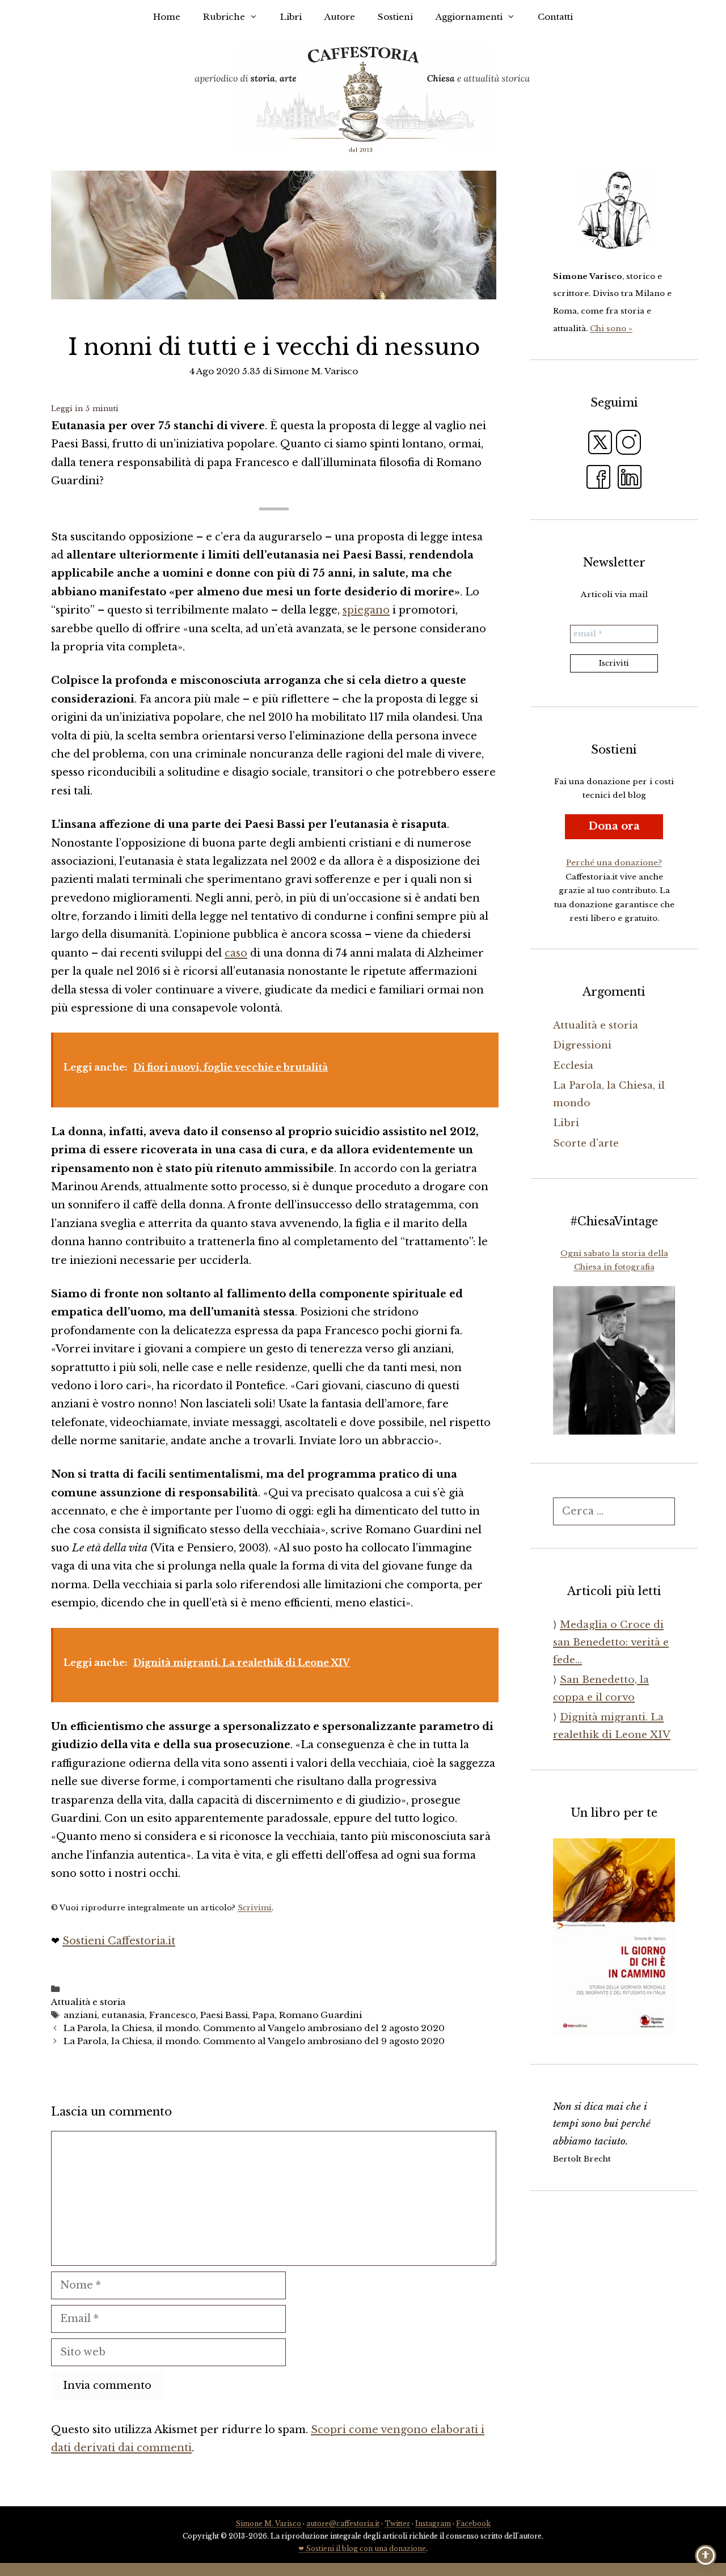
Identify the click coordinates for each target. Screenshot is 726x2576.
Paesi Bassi (224, 2015)
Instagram (433, 2524)
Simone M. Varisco (268, 2524)
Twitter (397, 2524)
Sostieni (395, 17)
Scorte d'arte (586, 1143)
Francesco (172, 2015)
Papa (263, 2015)
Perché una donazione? (614, 863)
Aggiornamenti (469, 17)
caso (236, 953)
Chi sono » (611, 329)
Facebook (473, 2524)
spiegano (366, 610)
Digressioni (582, 1045)
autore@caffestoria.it (343, 2524)
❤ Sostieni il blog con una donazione (362, 2548)
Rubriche (224, 17)
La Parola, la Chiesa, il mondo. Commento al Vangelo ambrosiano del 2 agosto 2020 (254, 2028)
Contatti (555, 17)
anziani (80, 2015)
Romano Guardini (320, 2015)
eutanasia (123, 2015)
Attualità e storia (88, 2002)
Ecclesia (573, 1066)
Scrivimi (255, 1908)
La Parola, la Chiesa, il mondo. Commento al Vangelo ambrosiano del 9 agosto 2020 (254, 2041)
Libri (291, 17)
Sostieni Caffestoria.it (119, 1941)
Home (167, 17)
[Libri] (614, 210)
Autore (340, 17)
